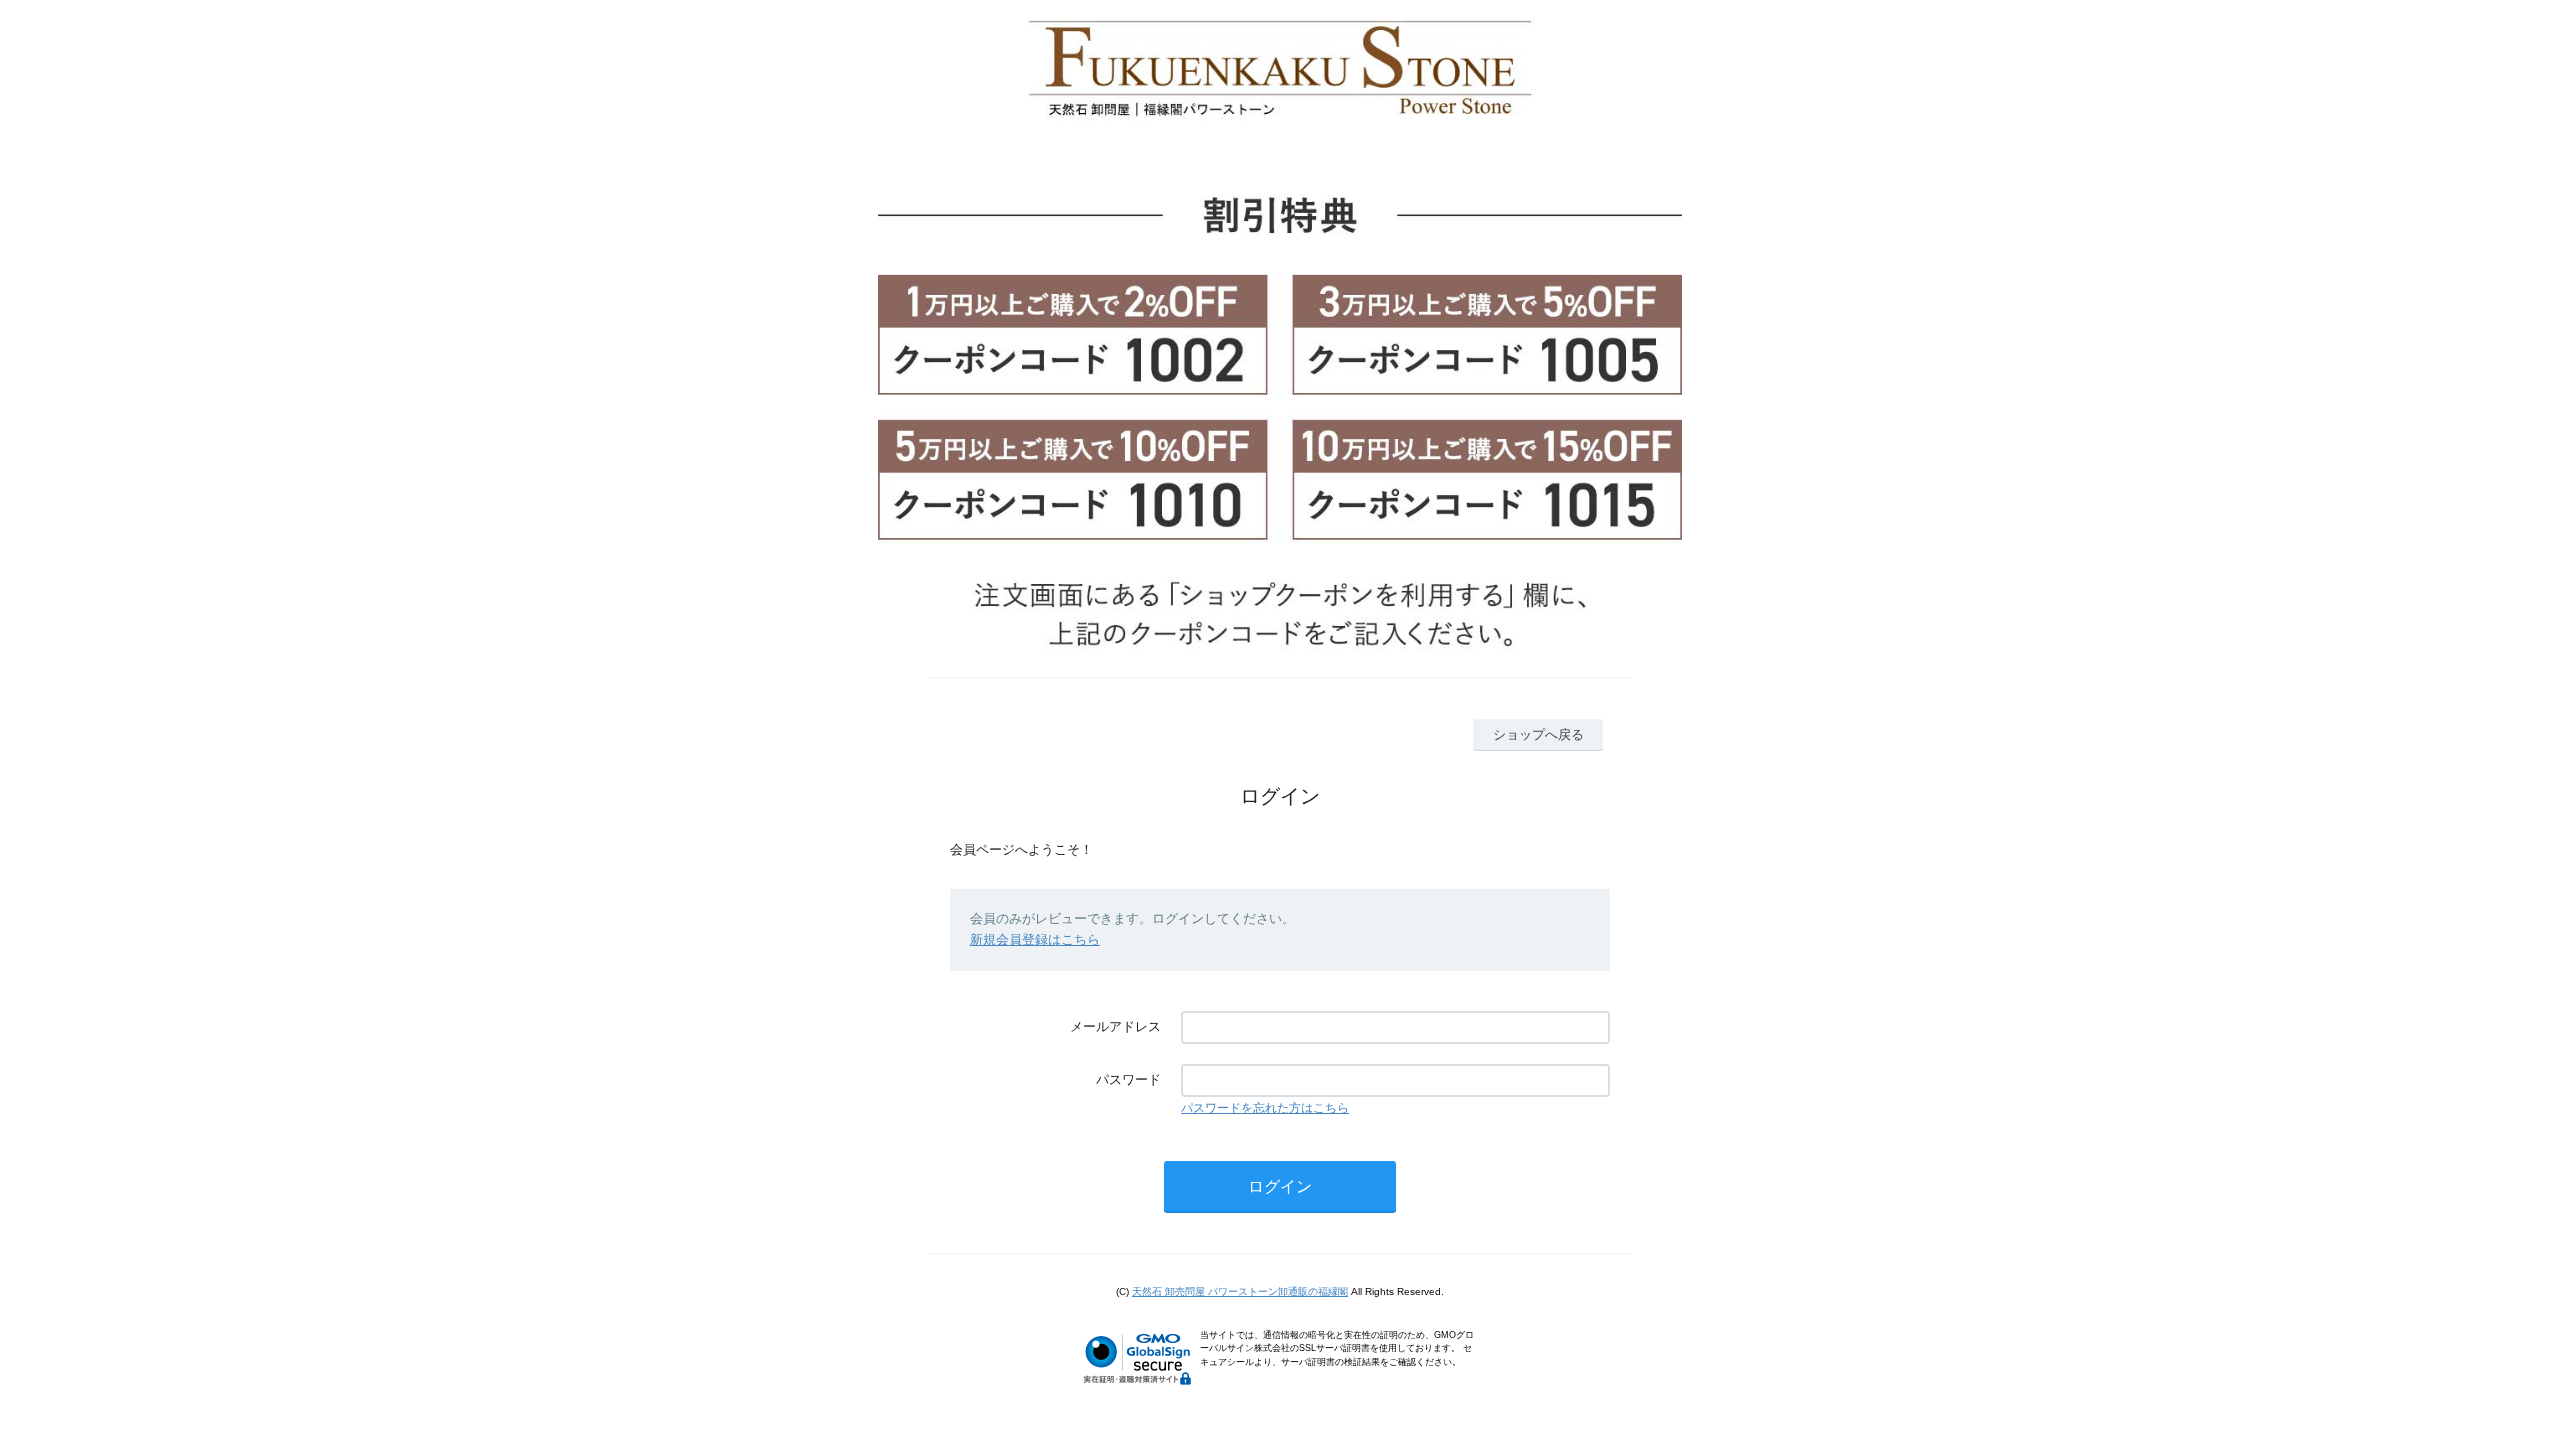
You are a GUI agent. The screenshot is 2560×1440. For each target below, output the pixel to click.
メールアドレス (1115, 1026)
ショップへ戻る (1538, 734)
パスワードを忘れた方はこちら (1265, 1108)
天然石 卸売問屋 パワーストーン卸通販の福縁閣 (1240, 1291)
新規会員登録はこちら (1035, 939)
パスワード (1128, 1079)
